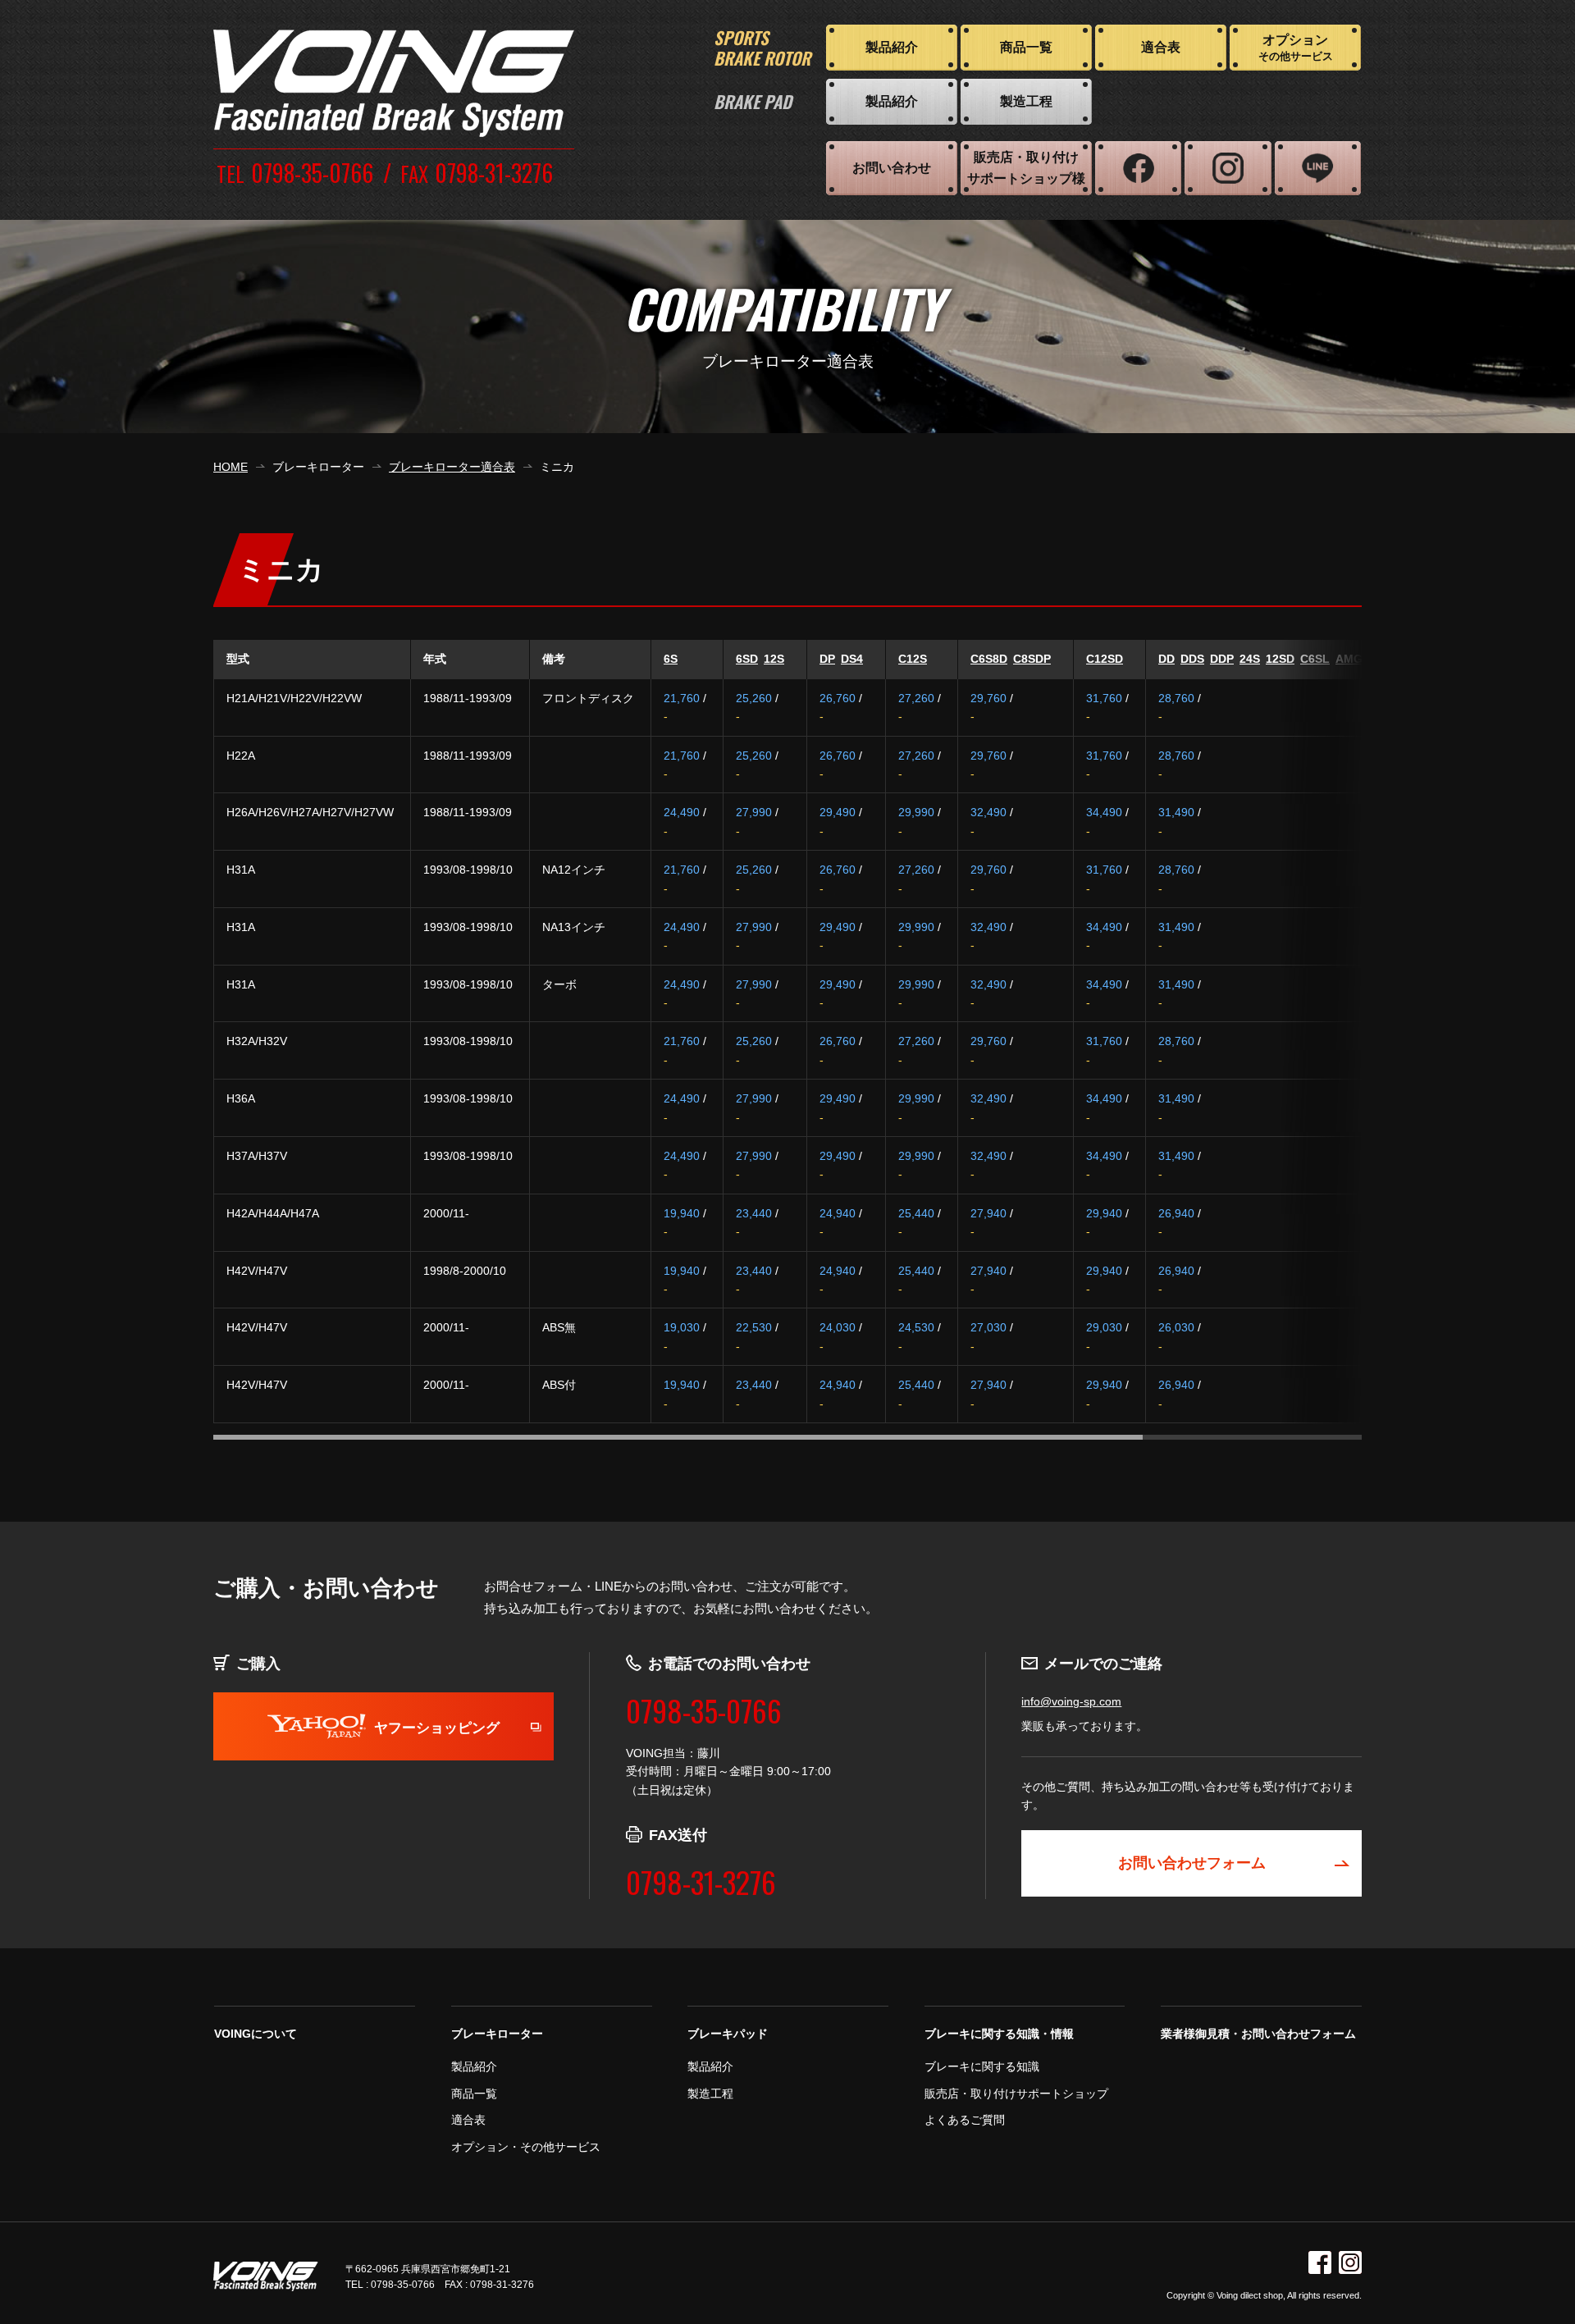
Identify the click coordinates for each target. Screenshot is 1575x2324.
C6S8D (989, 659)
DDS (1192, 659)
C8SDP (1032, 659)
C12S (913, 659)
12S (774, 659)
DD (1166, 659)
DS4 (852, 659)
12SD (1280, 659)
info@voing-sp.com (1071, 1701)
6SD (747, 659)
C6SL (1315, 659)
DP (827, 659)
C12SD (1105, 659)
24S (1250, 659)
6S (671, 659)
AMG (1349, 659)
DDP (1222, 659)
